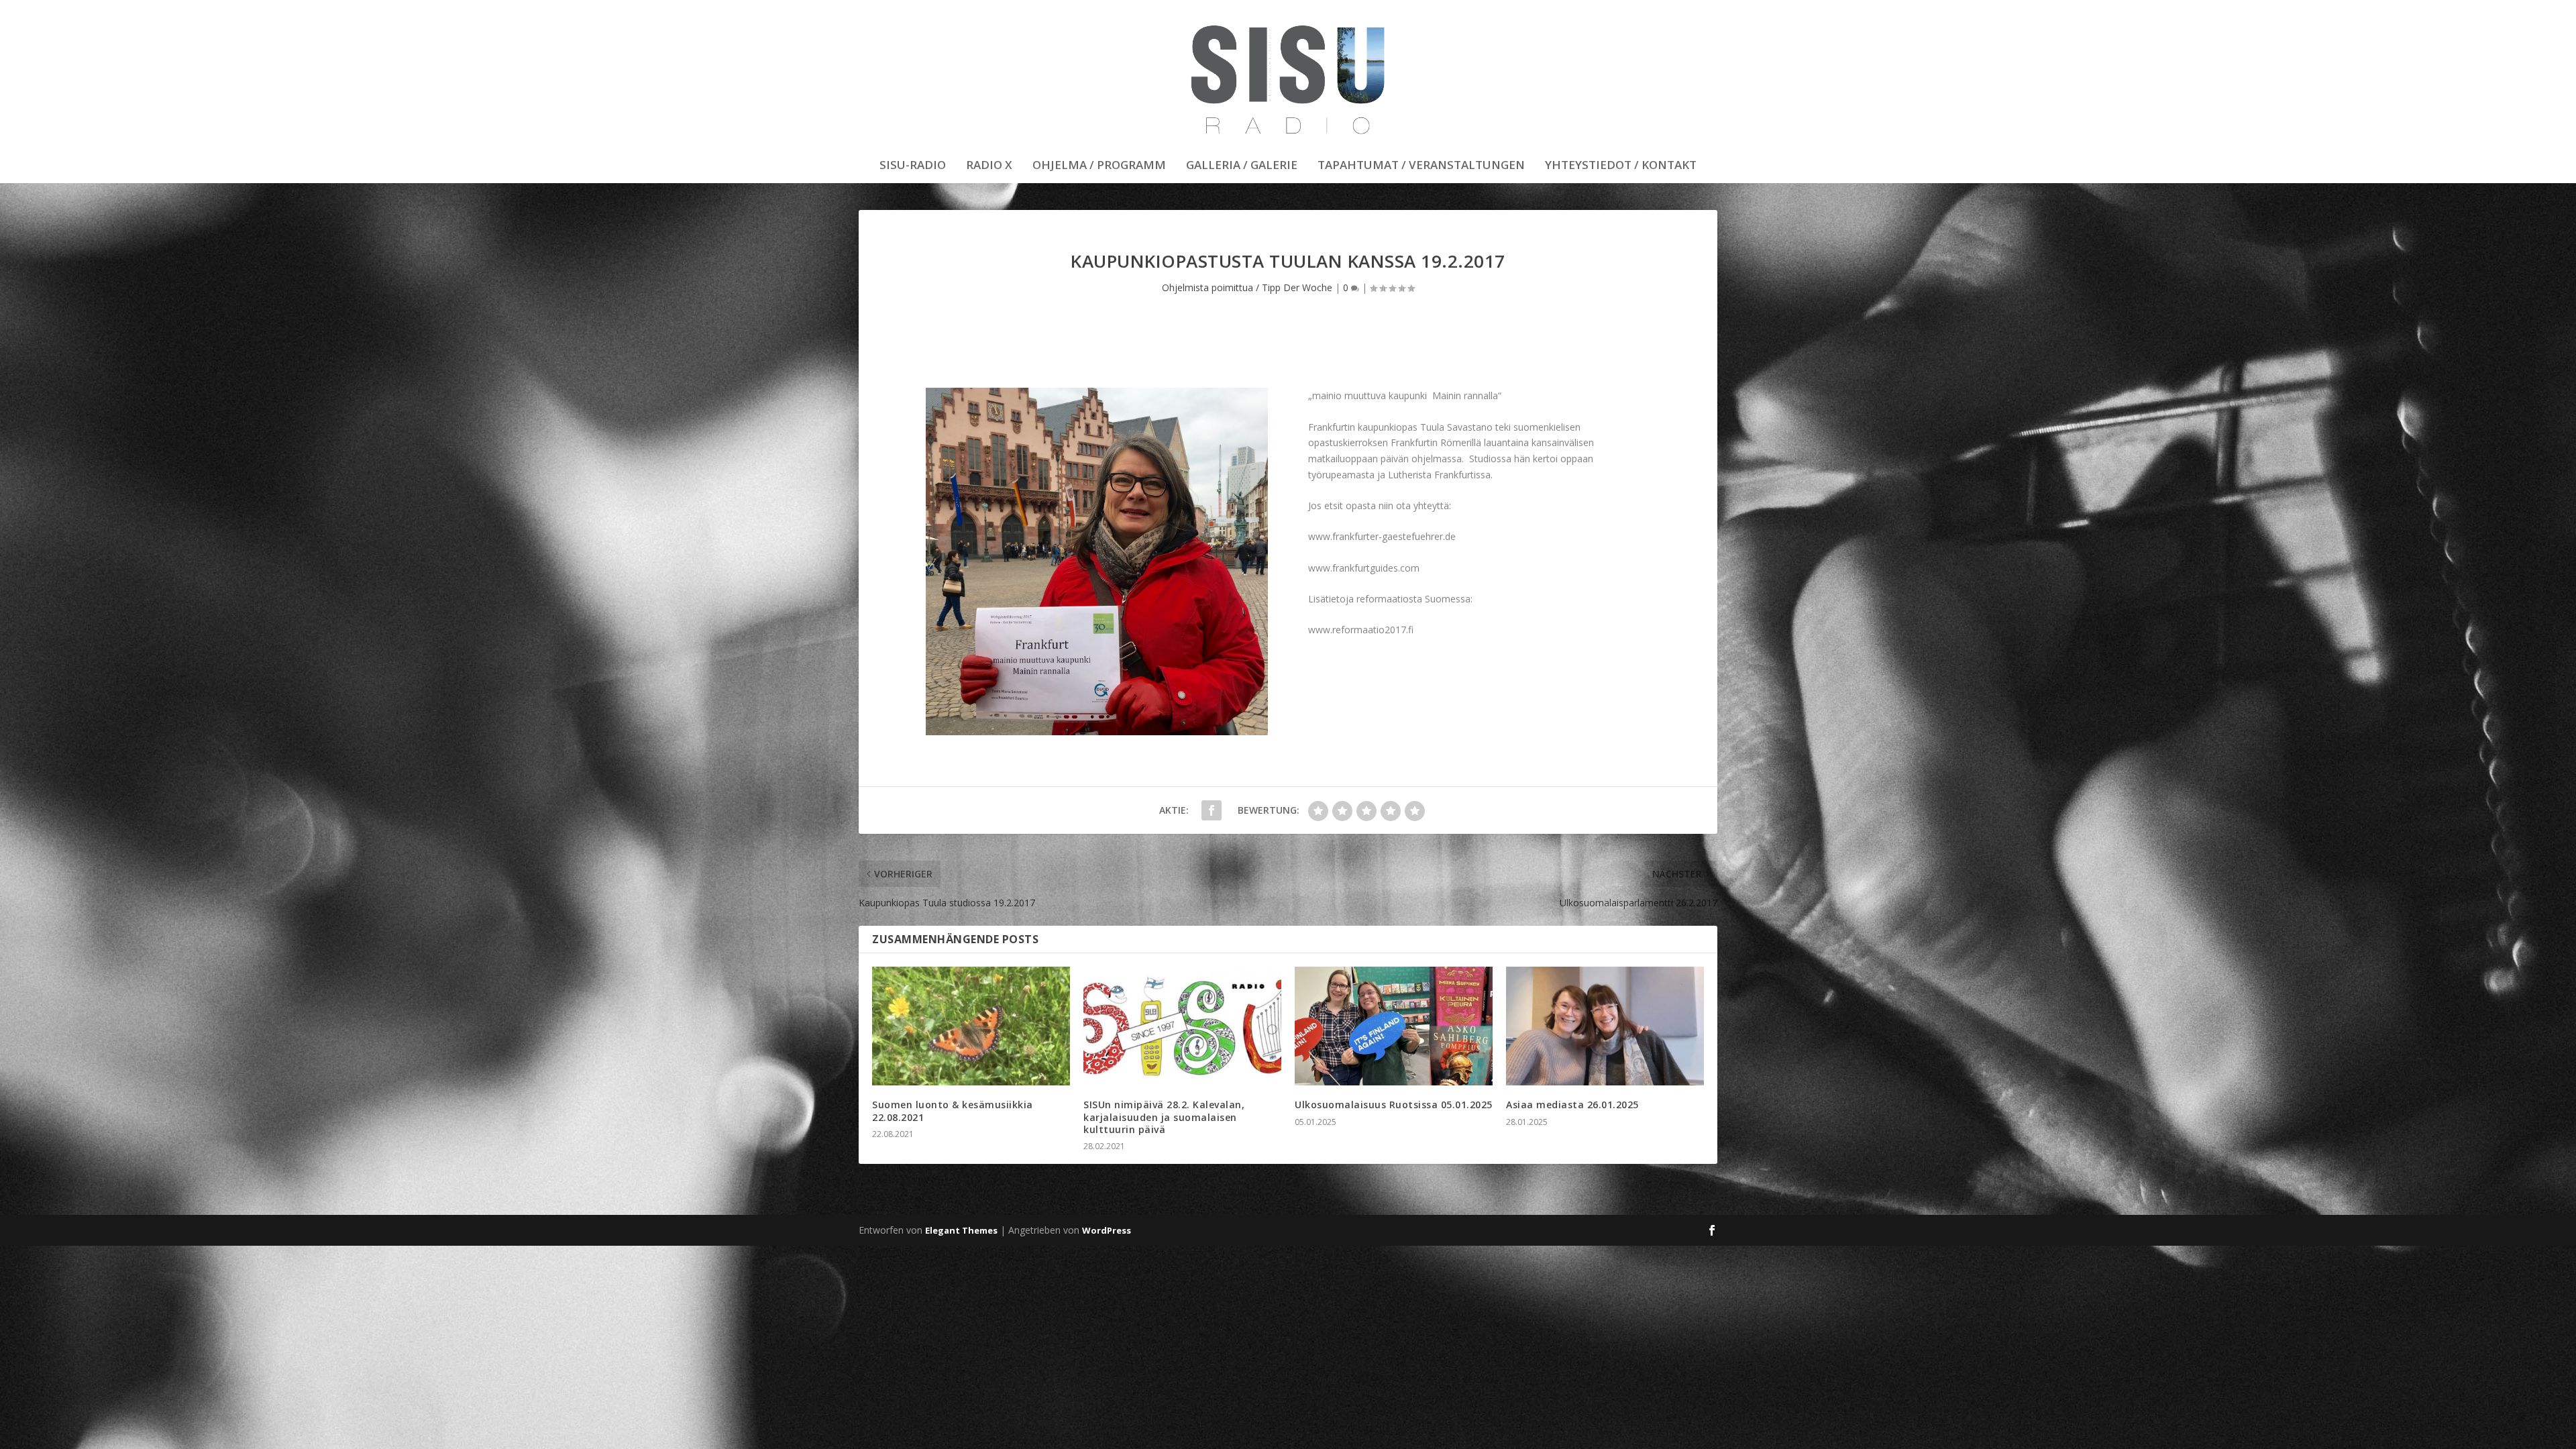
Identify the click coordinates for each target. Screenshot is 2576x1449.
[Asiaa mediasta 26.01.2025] (1605, 1026)
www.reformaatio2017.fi (1361, 630)
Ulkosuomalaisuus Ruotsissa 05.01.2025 (1394, 1105)
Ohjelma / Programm (1099, 166)
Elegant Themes (961, 1230)
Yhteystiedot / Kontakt (1621, 166)
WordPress (1107, 1230)
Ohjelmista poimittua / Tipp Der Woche (1247, 287)
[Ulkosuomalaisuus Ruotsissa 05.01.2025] (1394, 1026)
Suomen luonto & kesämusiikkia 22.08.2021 (953, 1111)
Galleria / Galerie (1242, 166)
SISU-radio (913, 166)
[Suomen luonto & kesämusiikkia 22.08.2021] (971, 1026)
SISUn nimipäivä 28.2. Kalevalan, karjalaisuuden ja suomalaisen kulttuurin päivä (1164, 1117)
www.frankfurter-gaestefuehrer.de (1382, 536)
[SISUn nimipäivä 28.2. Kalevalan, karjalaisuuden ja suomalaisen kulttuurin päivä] (1182, 1026)
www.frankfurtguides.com (1364, 568)
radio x (989, 166)
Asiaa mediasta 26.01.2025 (1572, 1105)
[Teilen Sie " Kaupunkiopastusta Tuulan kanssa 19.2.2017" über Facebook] (1212, 810)
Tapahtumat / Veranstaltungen (1421, 166)
